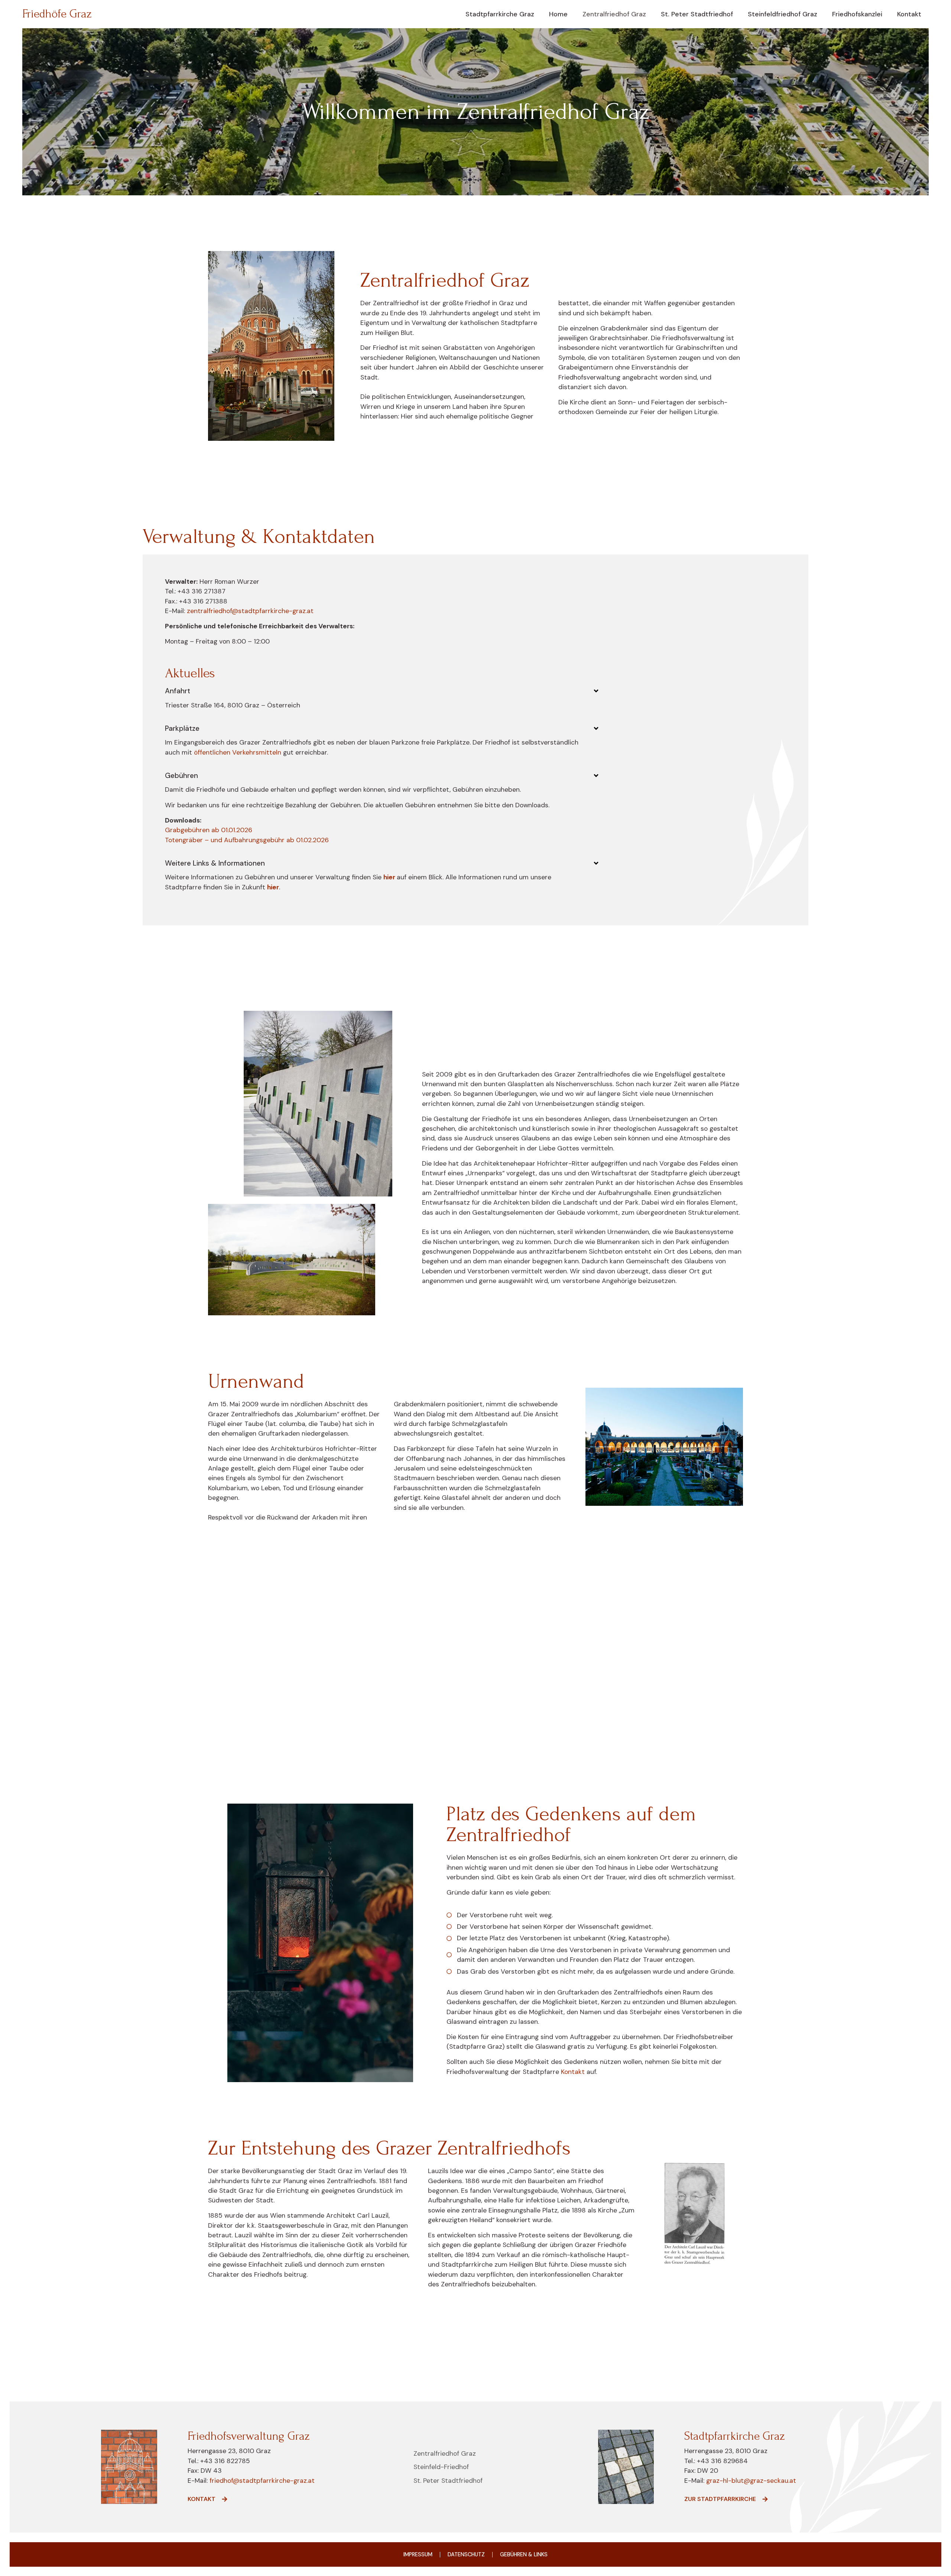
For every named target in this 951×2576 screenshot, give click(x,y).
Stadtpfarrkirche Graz (500, 14)
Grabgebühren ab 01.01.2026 (209, 830)
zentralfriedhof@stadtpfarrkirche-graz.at (250, 611)
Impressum (418, 2554)
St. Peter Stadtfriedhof (697, 14)
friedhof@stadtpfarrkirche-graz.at (261, 2481)
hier (390, 877)
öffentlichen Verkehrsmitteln (238, 752)
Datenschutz (466, 2554)
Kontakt (909, 14)
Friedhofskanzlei (857, 14)
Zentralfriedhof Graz (614, 14)
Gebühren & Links (524, 2554)
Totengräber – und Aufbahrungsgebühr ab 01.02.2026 (247, 840)
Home (558, 14)
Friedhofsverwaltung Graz (476, 1663)
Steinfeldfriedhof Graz (783, 14)
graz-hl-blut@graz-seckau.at (751, 2481)
